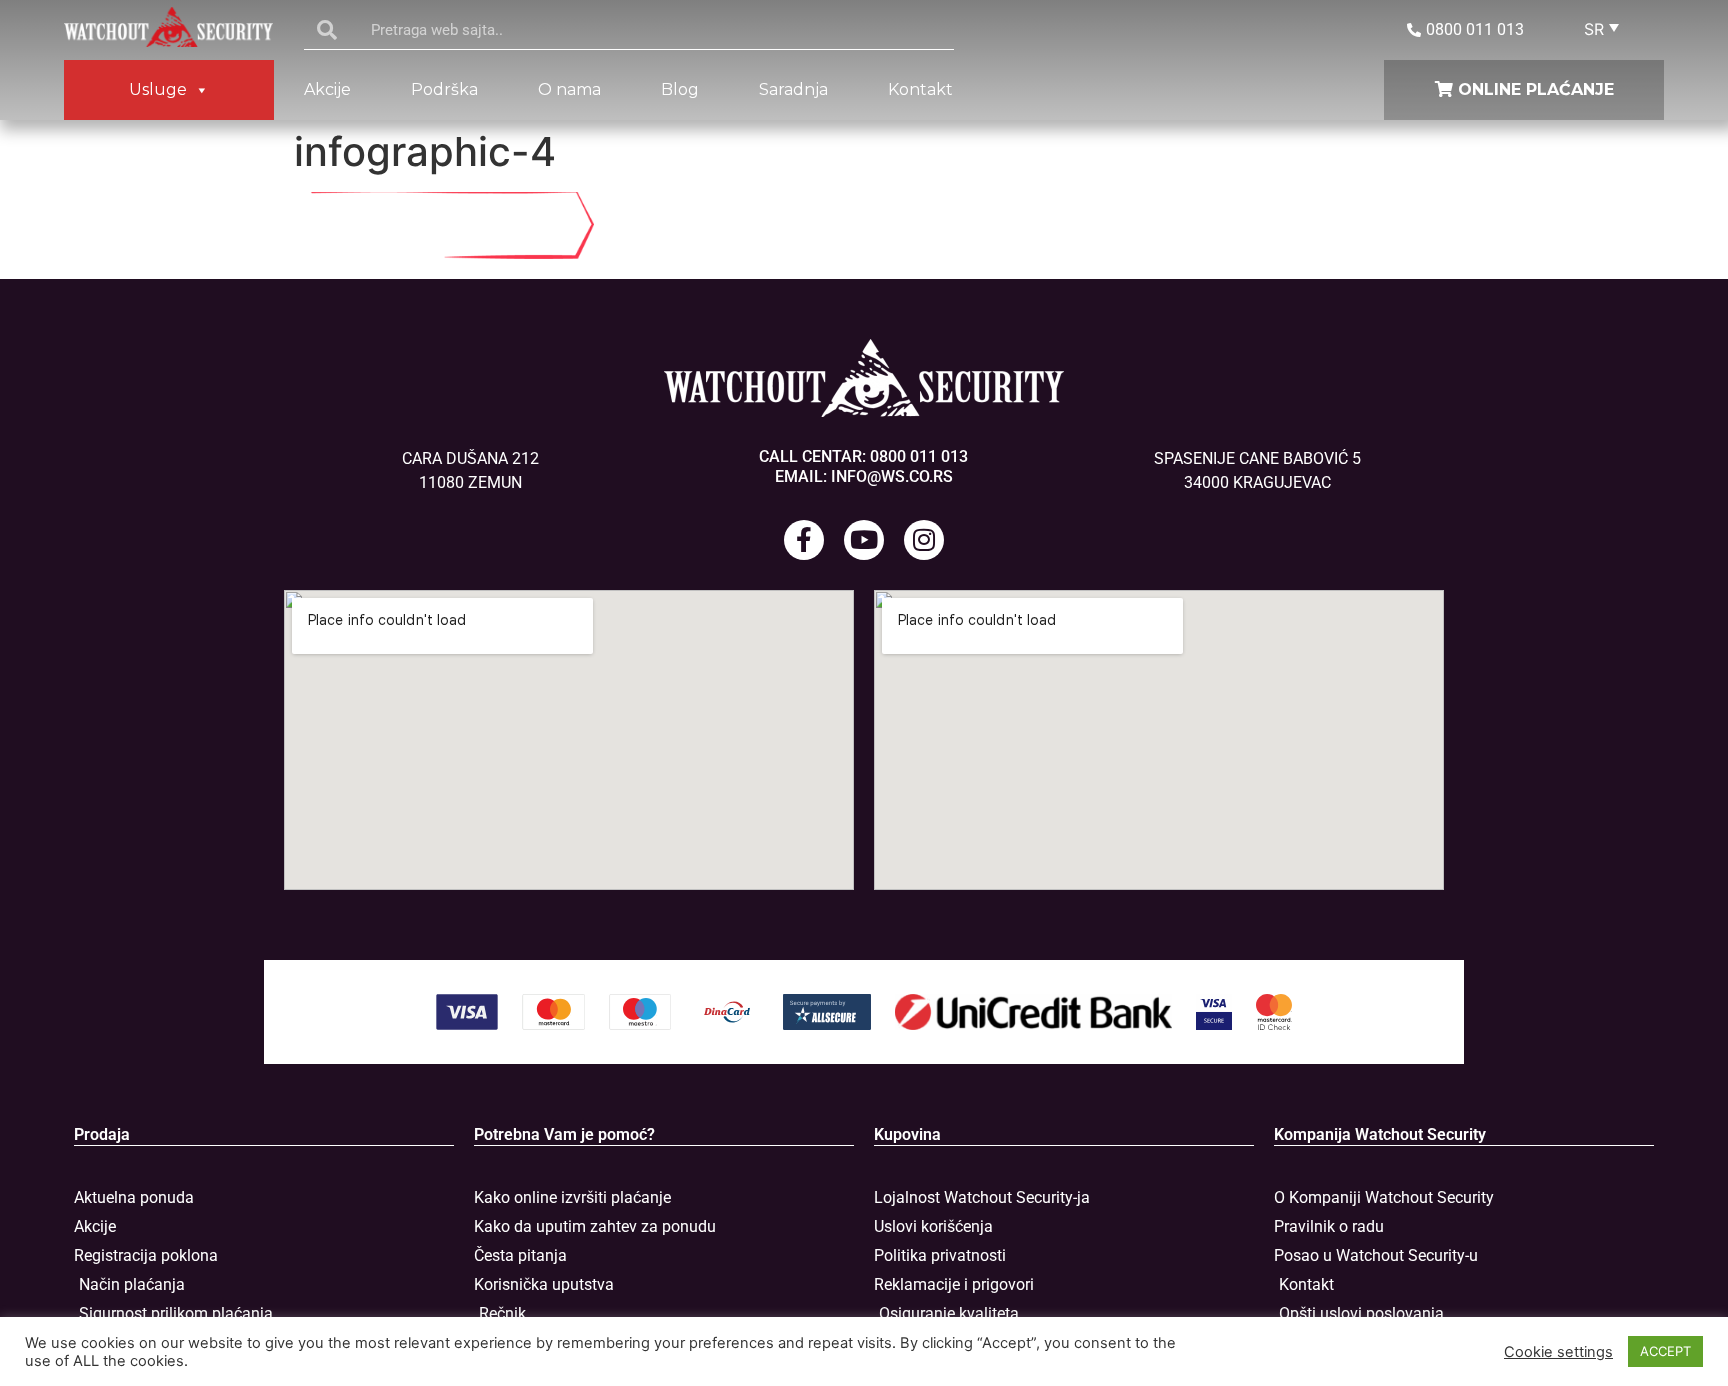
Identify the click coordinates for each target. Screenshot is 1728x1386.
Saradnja (793, 89)
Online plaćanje (1533, 89)
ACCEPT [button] (1665, 1351)
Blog (680, 89)
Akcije (327, 89)
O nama (569, 89)
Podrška (444, 89)
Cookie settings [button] (1558, 1352)
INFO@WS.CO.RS (892, 476)
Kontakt (920, 89)
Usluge (158, 89)
